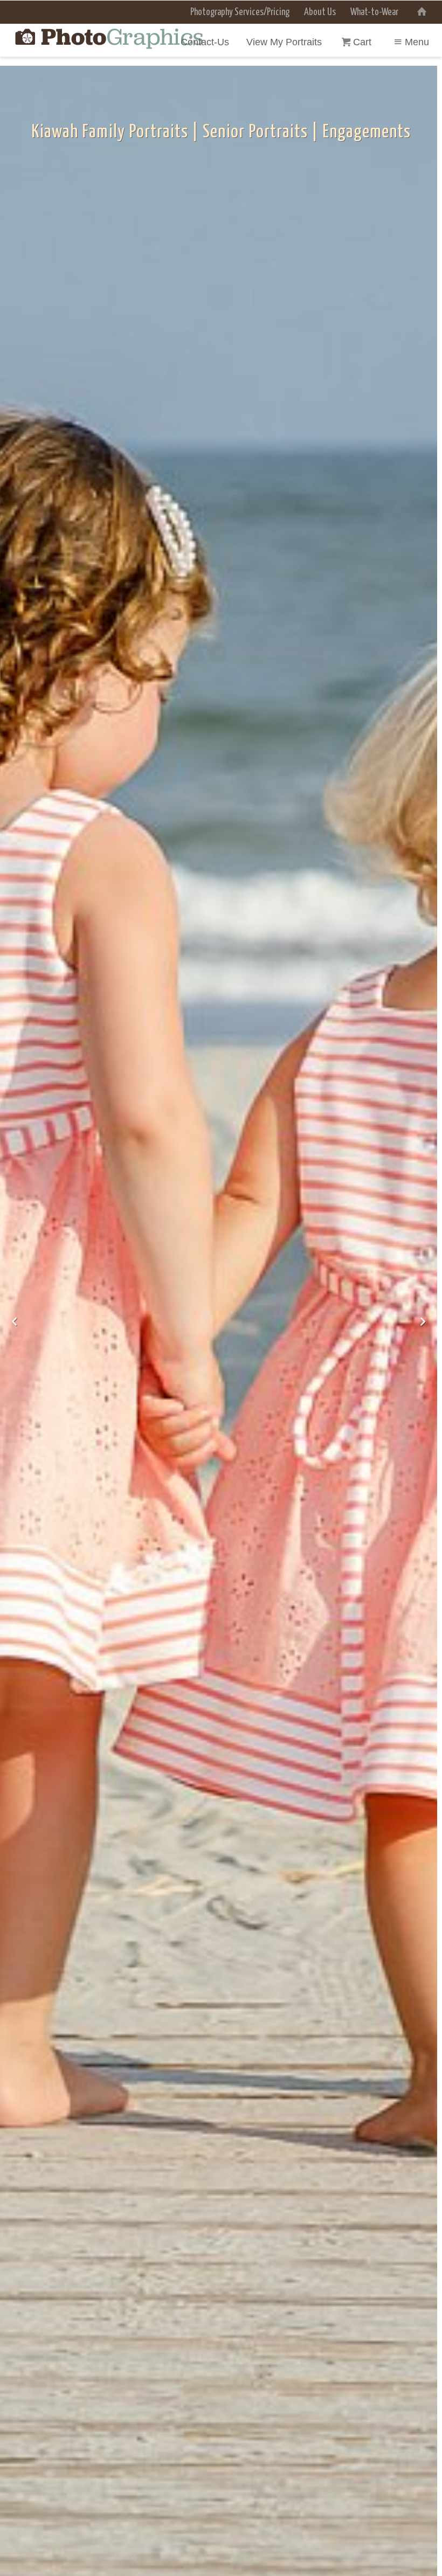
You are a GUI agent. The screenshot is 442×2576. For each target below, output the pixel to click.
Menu (417, 42)
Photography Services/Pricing (240, 12)
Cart (364, 42)
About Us (320, 12)
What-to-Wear (374, 12)
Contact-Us (205, 42)
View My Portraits (284, 42)
